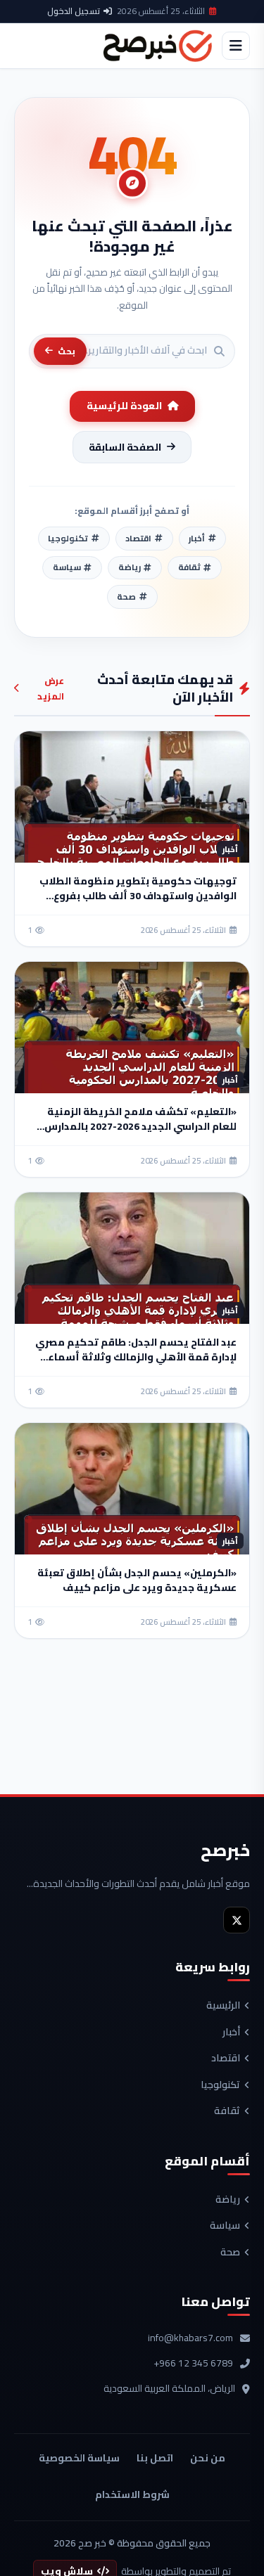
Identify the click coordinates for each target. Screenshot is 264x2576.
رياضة (228, 2200)
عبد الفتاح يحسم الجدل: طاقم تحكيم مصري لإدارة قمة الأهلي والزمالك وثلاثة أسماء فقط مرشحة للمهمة (136, 1357)
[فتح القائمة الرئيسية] (236, 46)
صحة (230, 2253)
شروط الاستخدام (132, 2494)
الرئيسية (223, 2006)
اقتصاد (226, 2059)
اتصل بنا (155, 2458)
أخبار (231, 2033)
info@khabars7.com (190, 2338)
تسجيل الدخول (74, 11)
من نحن (208, 2458)
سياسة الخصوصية (79, 2458)
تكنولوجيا (220, 2085)
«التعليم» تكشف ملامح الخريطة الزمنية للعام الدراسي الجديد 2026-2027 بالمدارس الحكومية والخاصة (140, 1126)
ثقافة (227, 2111)
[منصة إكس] (237, 1920)
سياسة (225, 2226)
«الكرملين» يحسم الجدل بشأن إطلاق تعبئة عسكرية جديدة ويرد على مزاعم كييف (137, 1580)
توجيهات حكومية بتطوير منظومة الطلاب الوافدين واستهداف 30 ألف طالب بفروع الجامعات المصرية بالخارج (138, 896)
